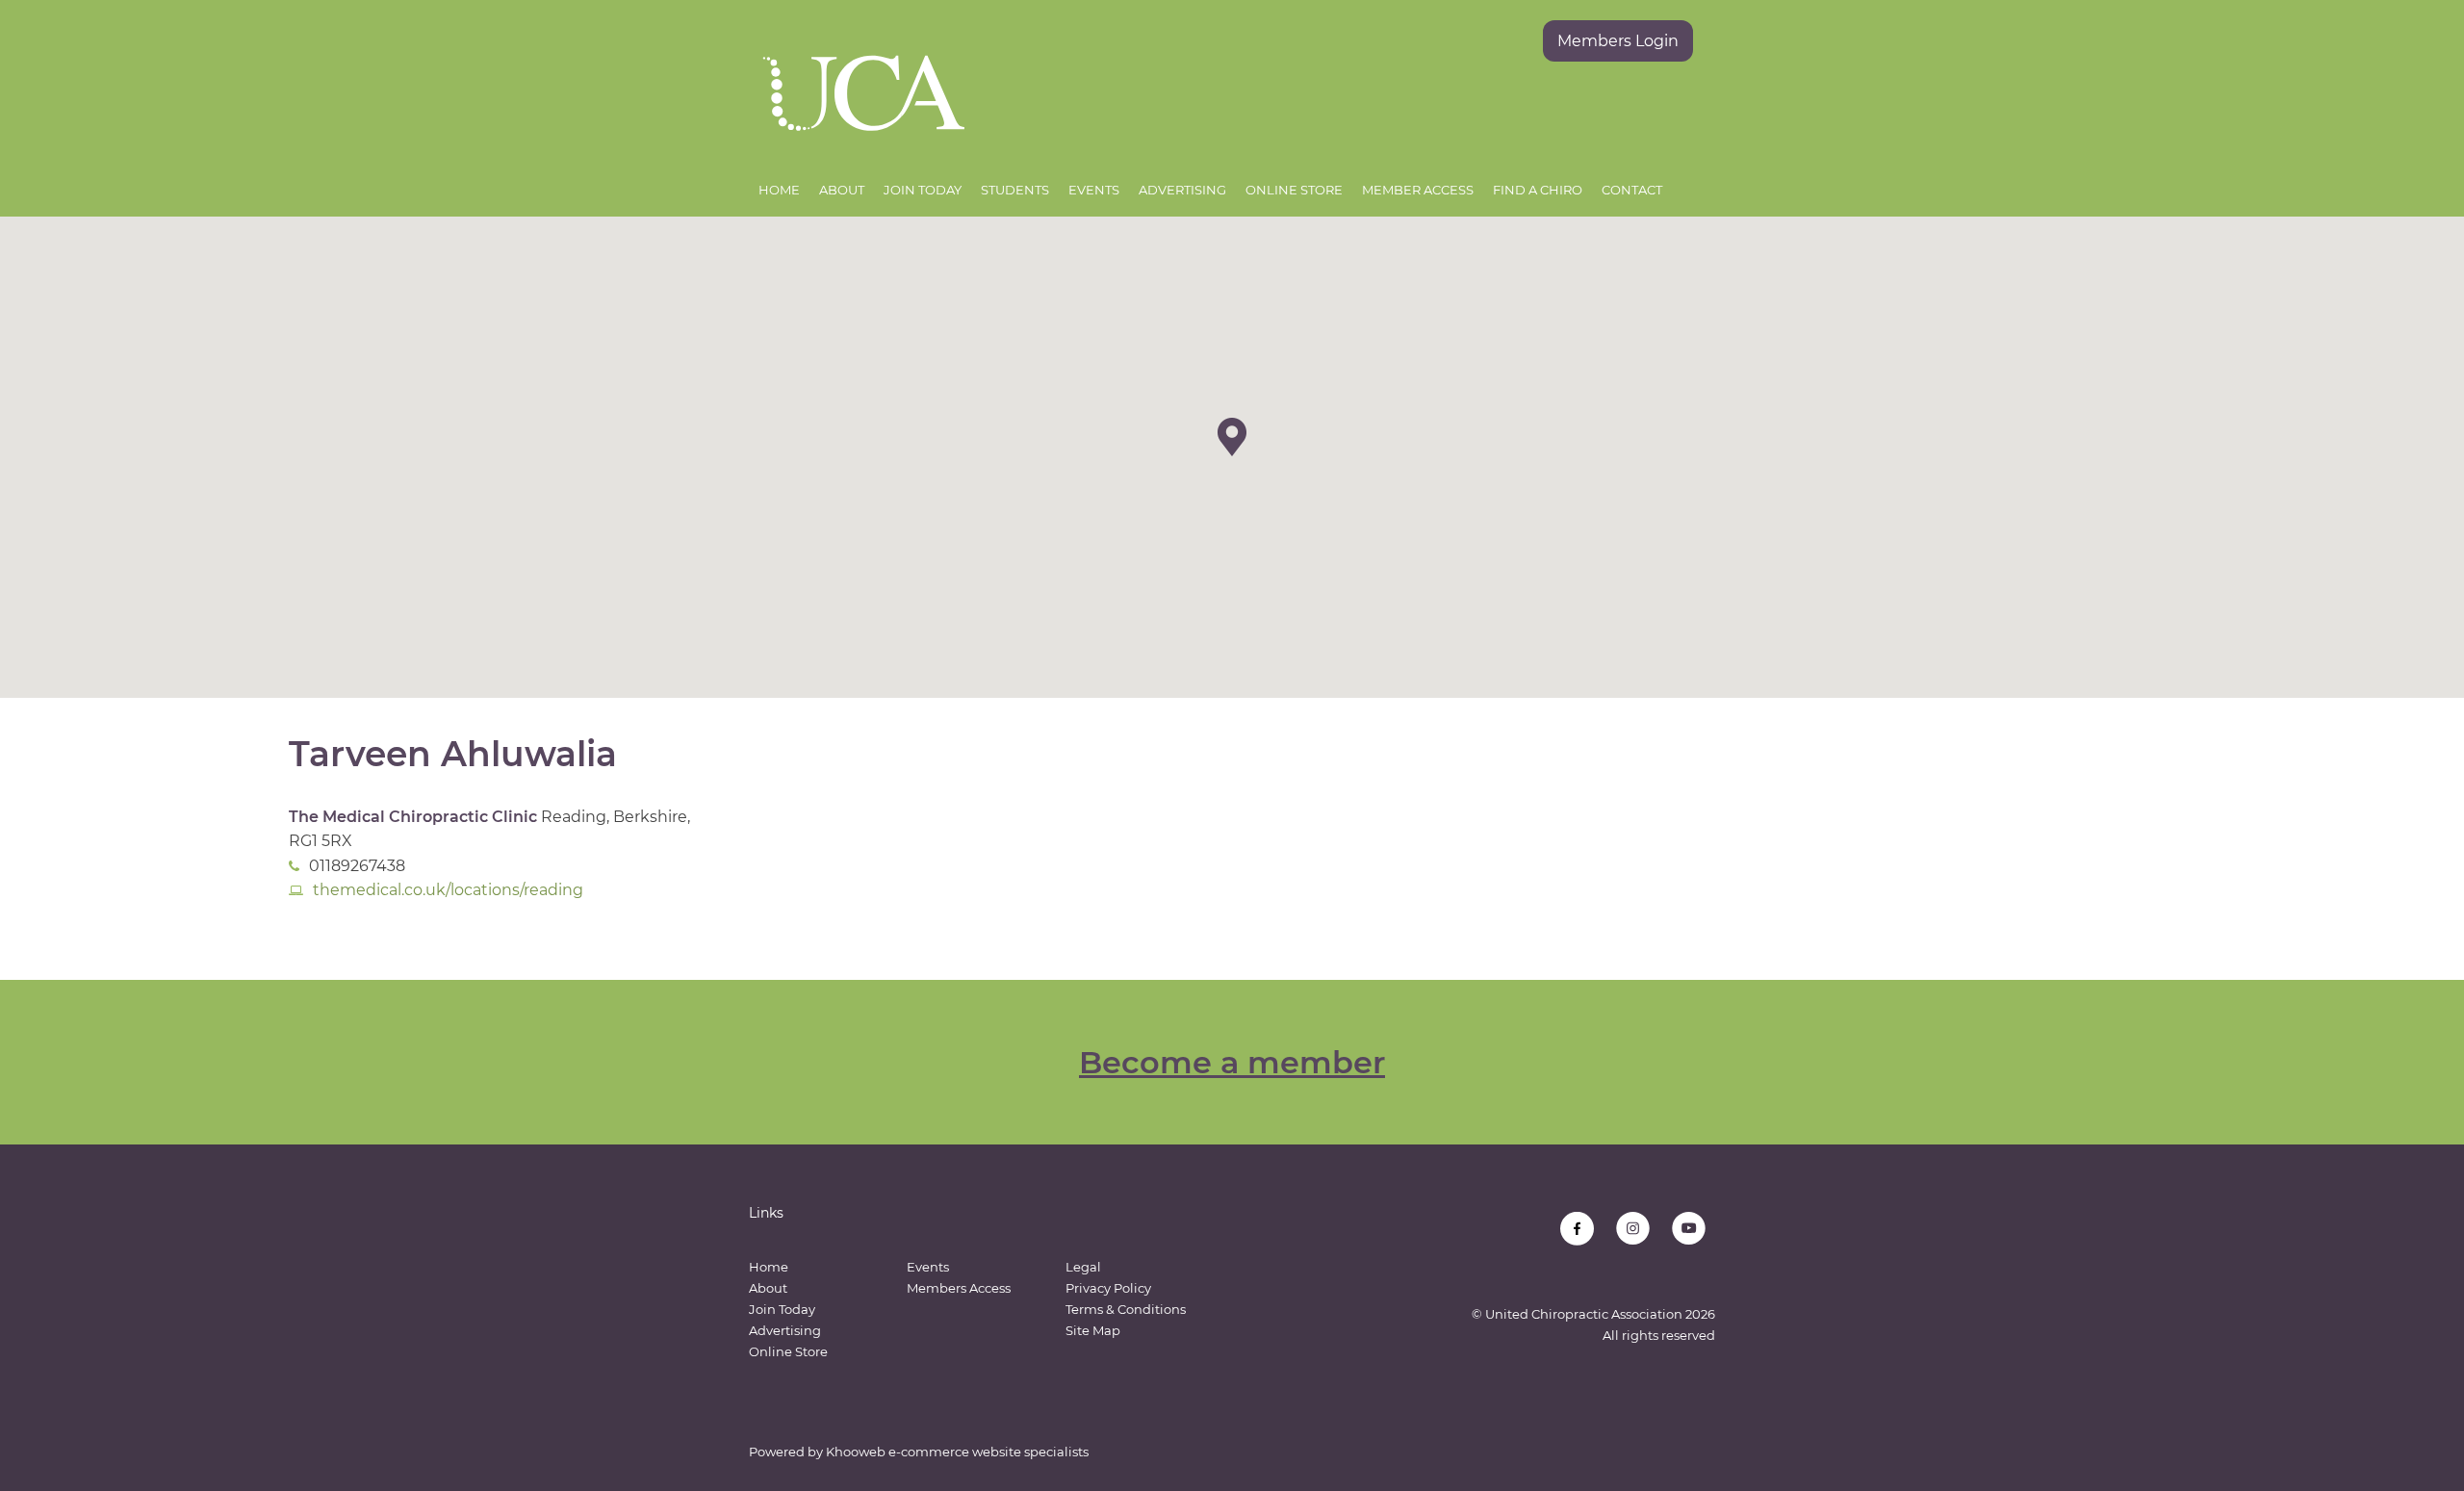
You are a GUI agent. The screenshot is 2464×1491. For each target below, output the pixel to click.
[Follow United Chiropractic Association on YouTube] (1689, 1229)
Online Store (1294, 190)
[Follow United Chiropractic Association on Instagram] (1633, 1229)
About (842, 190)
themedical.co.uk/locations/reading (448, 890)
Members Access (959, 1288)
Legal (1083, 1267)
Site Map (1093, 1330)
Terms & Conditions (1126, 1309)
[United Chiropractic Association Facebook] (1577, 1229)
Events (1094, 190)
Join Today (923, 190)
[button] (1232, 437)
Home (779, 190)
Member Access (1418, 190)
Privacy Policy (1108, 1288)
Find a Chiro (1538, 190)
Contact (1632, 190)
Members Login (1618, 41)
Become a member (1232, 1062)
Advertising (1182, 190)
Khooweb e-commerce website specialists (957, 1452)
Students (1015, 190)
